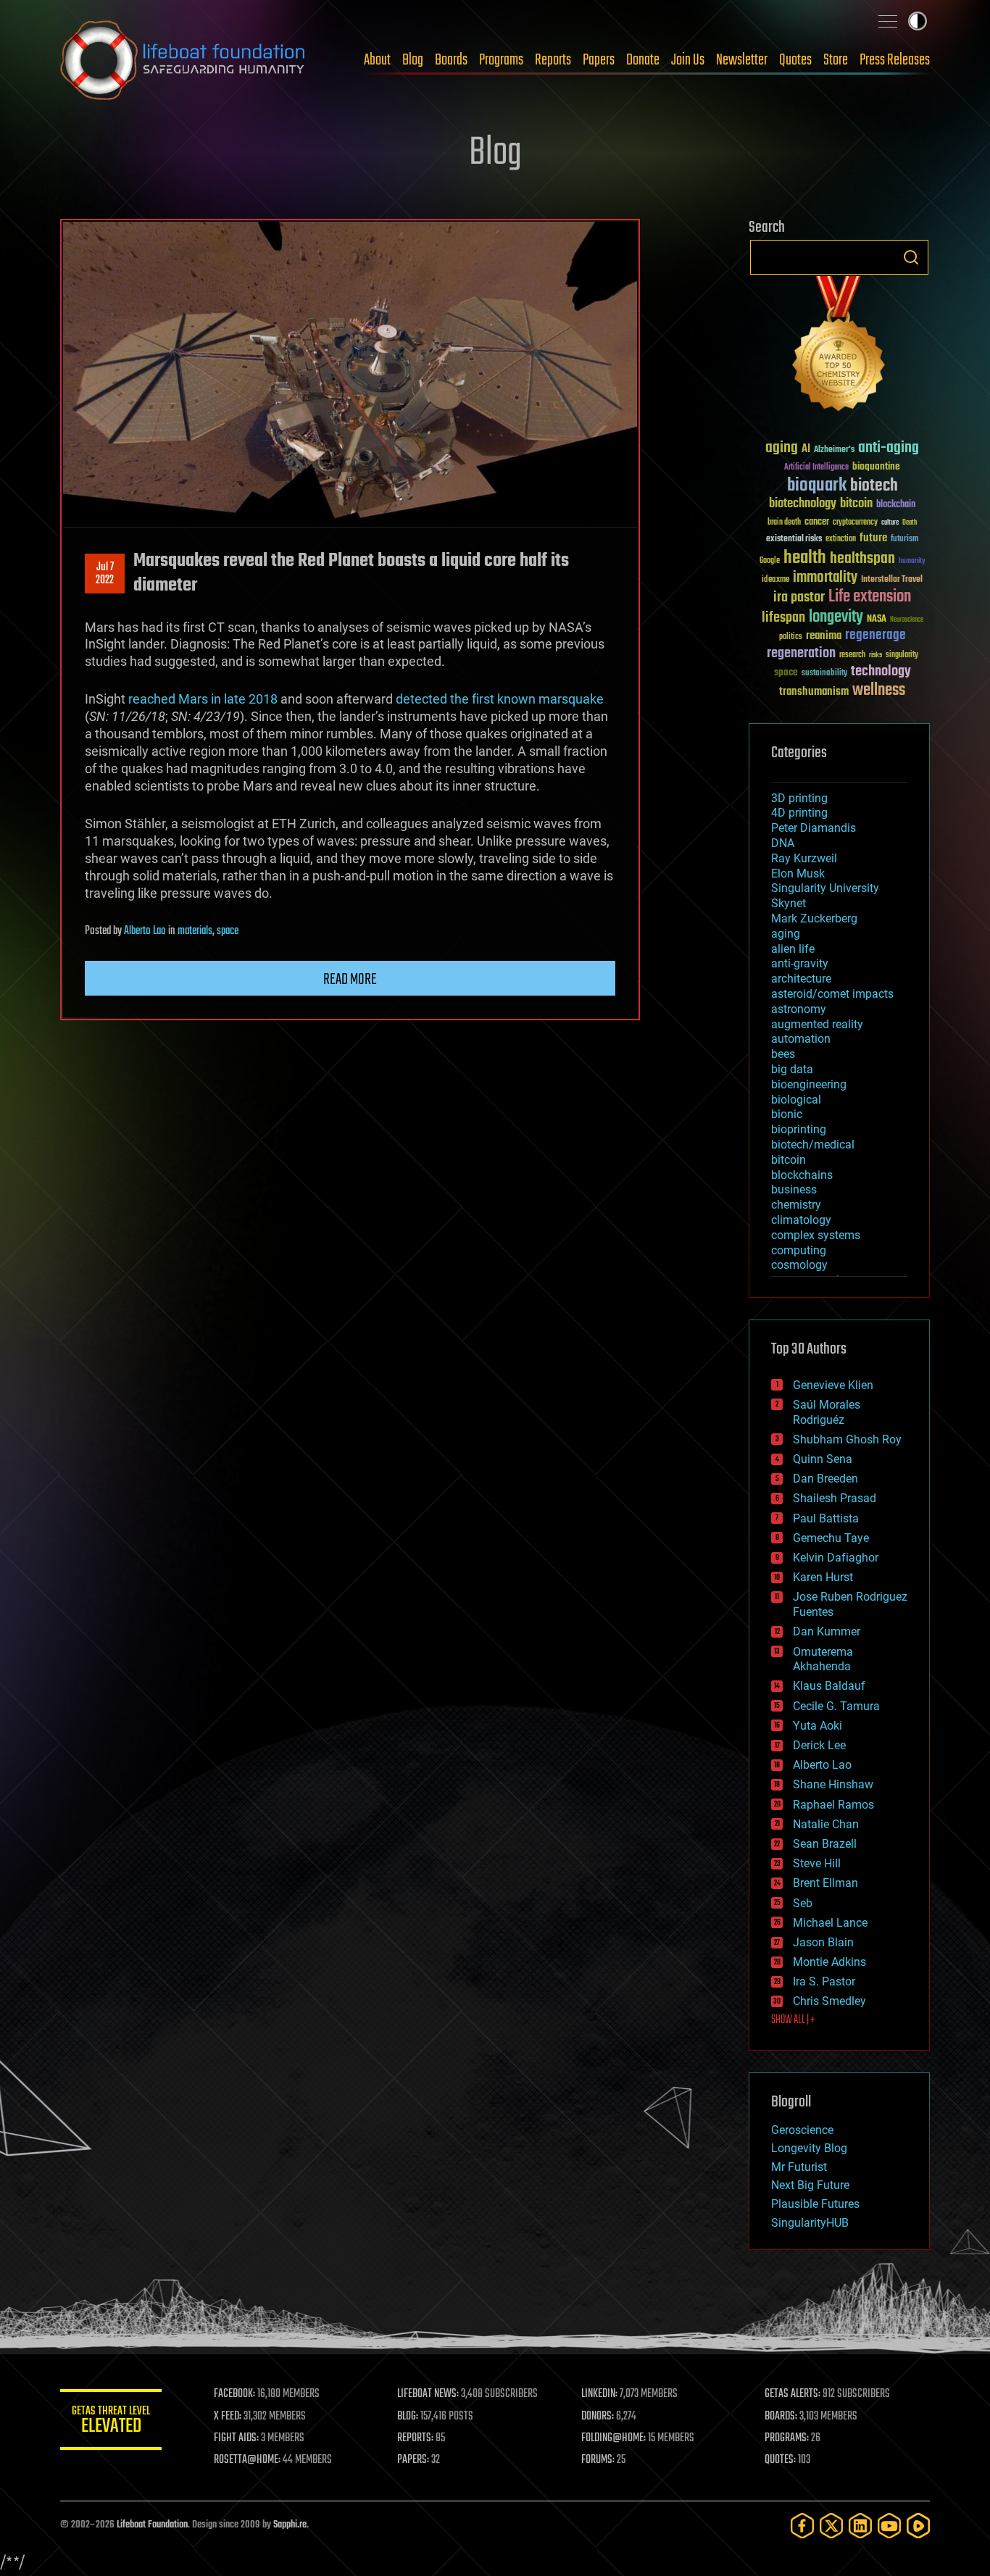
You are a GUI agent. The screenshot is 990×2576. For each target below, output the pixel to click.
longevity (836, 617)
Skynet (789, 903)
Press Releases (895, 60)
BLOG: (408, 2417)
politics (791, 637)
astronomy (799, 1009)
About (377, 60)
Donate (643, 60)
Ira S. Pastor (824, 1981)
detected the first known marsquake (500, 699)
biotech (874, 486)
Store (836, 60)
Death (910, 523)
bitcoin (856, 504)
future (873, 538)
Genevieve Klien (833, 1385)
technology (881, 672)
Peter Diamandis (814, 828)
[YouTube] (889, 2526)
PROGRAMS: (787, 2438)
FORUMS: (598, 2460)
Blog (413, 60)
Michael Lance (830, 1923)
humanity (912, 562)
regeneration (801, 653)
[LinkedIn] (860, 2526)
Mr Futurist (799, 2167)
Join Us (688, 60)
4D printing (799, 813)
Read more (350, 980)
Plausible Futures (815, 2204)
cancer (817, 522)
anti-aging (889, 448)
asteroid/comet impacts (832, 994)
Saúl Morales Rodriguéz (827, 1412)
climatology (801, 1220)
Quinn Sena (823, 1459)
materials (195, 931)
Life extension (870, 597)
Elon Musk (798, 874)
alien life (793, 949)
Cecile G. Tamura (836, 1706)
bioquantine (876, 466)
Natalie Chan (826, 1824)
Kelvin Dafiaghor (836, 1558)
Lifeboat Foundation (152, 2525)
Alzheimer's (834, 450)
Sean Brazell (825, 1844)
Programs (501, 60)
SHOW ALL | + (793, 2020)
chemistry (796, 1205)
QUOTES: (780, 2460)
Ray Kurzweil (804, 858)
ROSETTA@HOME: (247, 2460)
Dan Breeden (825, 1479)
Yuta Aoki (818, 1726)
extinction (841, 539)
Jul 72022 (105, 574)
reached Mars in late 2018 (203, 699)
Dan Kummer (827, 1631)
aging (782, 448)
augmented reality (817, 1024)
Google (770, 561)
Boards (451, 60)
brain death (784, 523)
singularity (902, 655)
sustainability (824, 674)
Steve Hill (817, 1863)
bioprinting (799, 1129)
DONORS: (598, 2417)
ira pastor (799, 597)
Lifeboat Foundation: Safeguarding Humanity (183, 60)
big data (792, 1069)
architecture (801, 979)
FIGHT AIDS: (236, 2438)
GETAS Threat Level (111, 2422)
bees (783, 1054)
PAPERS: (413, 2460)
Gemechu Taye (831, 1538)
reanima (824, 636)
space (228, 931)
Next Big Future (810, 2185)
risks (875, 655)
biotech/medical (813, 1145)
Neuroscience (907, 621)
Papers (599, 60)
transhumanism (814, 692)
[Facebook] (802, 2526)
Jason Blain (823, 1942)
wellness (879, 691)
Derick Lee (819, 1745)
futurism (904, 540)
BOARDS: (781, 2417)
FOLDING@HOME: (613, 2438)
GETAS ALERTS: (793, 2394)
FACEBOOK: (234, 2394)
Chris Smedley (829, 2001)
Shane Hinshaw (833, 1784)
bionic (787, 1114)
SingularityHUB (810, 2223)
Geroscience (802, 2130)
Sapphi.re (290, 2525)
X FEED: (228, 2417)
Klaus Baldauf (829, 1686)
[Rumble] (918, 2526)
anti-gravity (800, 963)
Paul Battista (826, 1518)
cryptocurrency (855, 523)
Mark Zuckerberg (814, 918)
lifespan (783, 618)
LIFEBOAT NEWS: (428, 2394)
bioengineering (809, 1084)
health (805, 558)
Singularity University (825, 888)
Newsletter (742, 60)
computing (799, 1250)
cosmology (799, 1265)
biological (796, 1100)
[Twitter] (831, 2526)
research (852, 655)
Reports (553, 60)
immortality (825, 578)
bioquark (817, 486)
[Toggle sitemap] (888, 21)
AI (806, 450)
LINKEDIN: (599, 2394)
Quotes (795, 60)
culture (890, 523)
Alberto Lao (145, 931)
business (794, 1189)
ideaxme (775, 580)
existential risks (794, 539)
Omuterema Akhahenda (823, 1659)
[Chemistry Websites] (839, 347)
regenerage (875, 635)
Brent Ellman (825, 1883)
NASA (877, 620)
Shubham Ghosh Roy (847, 1439)
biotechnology (803, 504)
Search (911, 257)
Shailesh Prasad (835, 1498)
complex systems (816, 1235)
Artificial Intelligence (816, 468)
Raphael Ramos (833, 1805)
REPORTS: (415, 2438)
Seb (803, 1903)
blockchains (802, 1175)
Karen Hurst (823, 1577)
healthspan (862, 559)
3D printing (799, 798)
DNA (783, 843)
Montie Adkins (829, 1962)
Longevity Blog (809, 2148)
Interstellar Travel (892, 580)
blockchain (896, 505)
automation (801, 1039)
